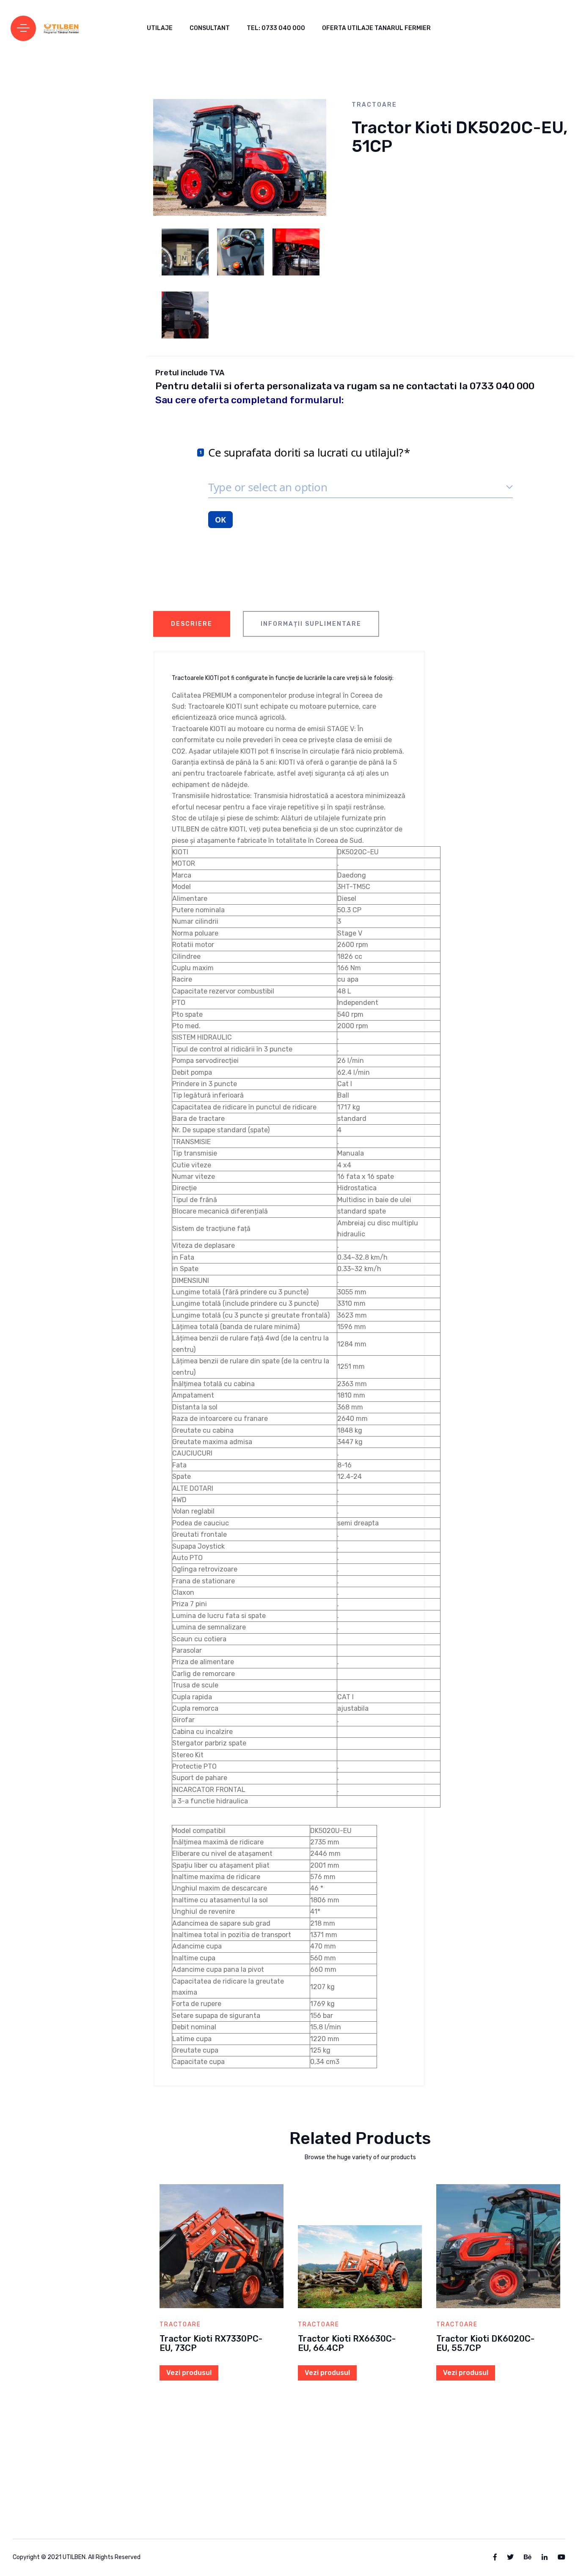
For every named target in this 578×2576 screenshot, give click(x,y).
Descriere (192, 624)
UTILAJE (160, 28)
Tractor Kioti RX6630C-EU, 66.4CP (347, 2343)
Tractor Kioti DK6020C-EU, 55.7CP (485, 2343)
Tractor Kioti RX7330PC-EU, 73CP (211, 2343)
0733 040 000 (502, 386)
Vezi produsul (189, 2373)
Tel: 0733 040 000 (276, 28)
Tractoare (374, 105)
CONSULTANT (210, 28)
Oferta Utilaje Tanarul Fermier (376, 28)
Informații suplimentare (311, 624)
